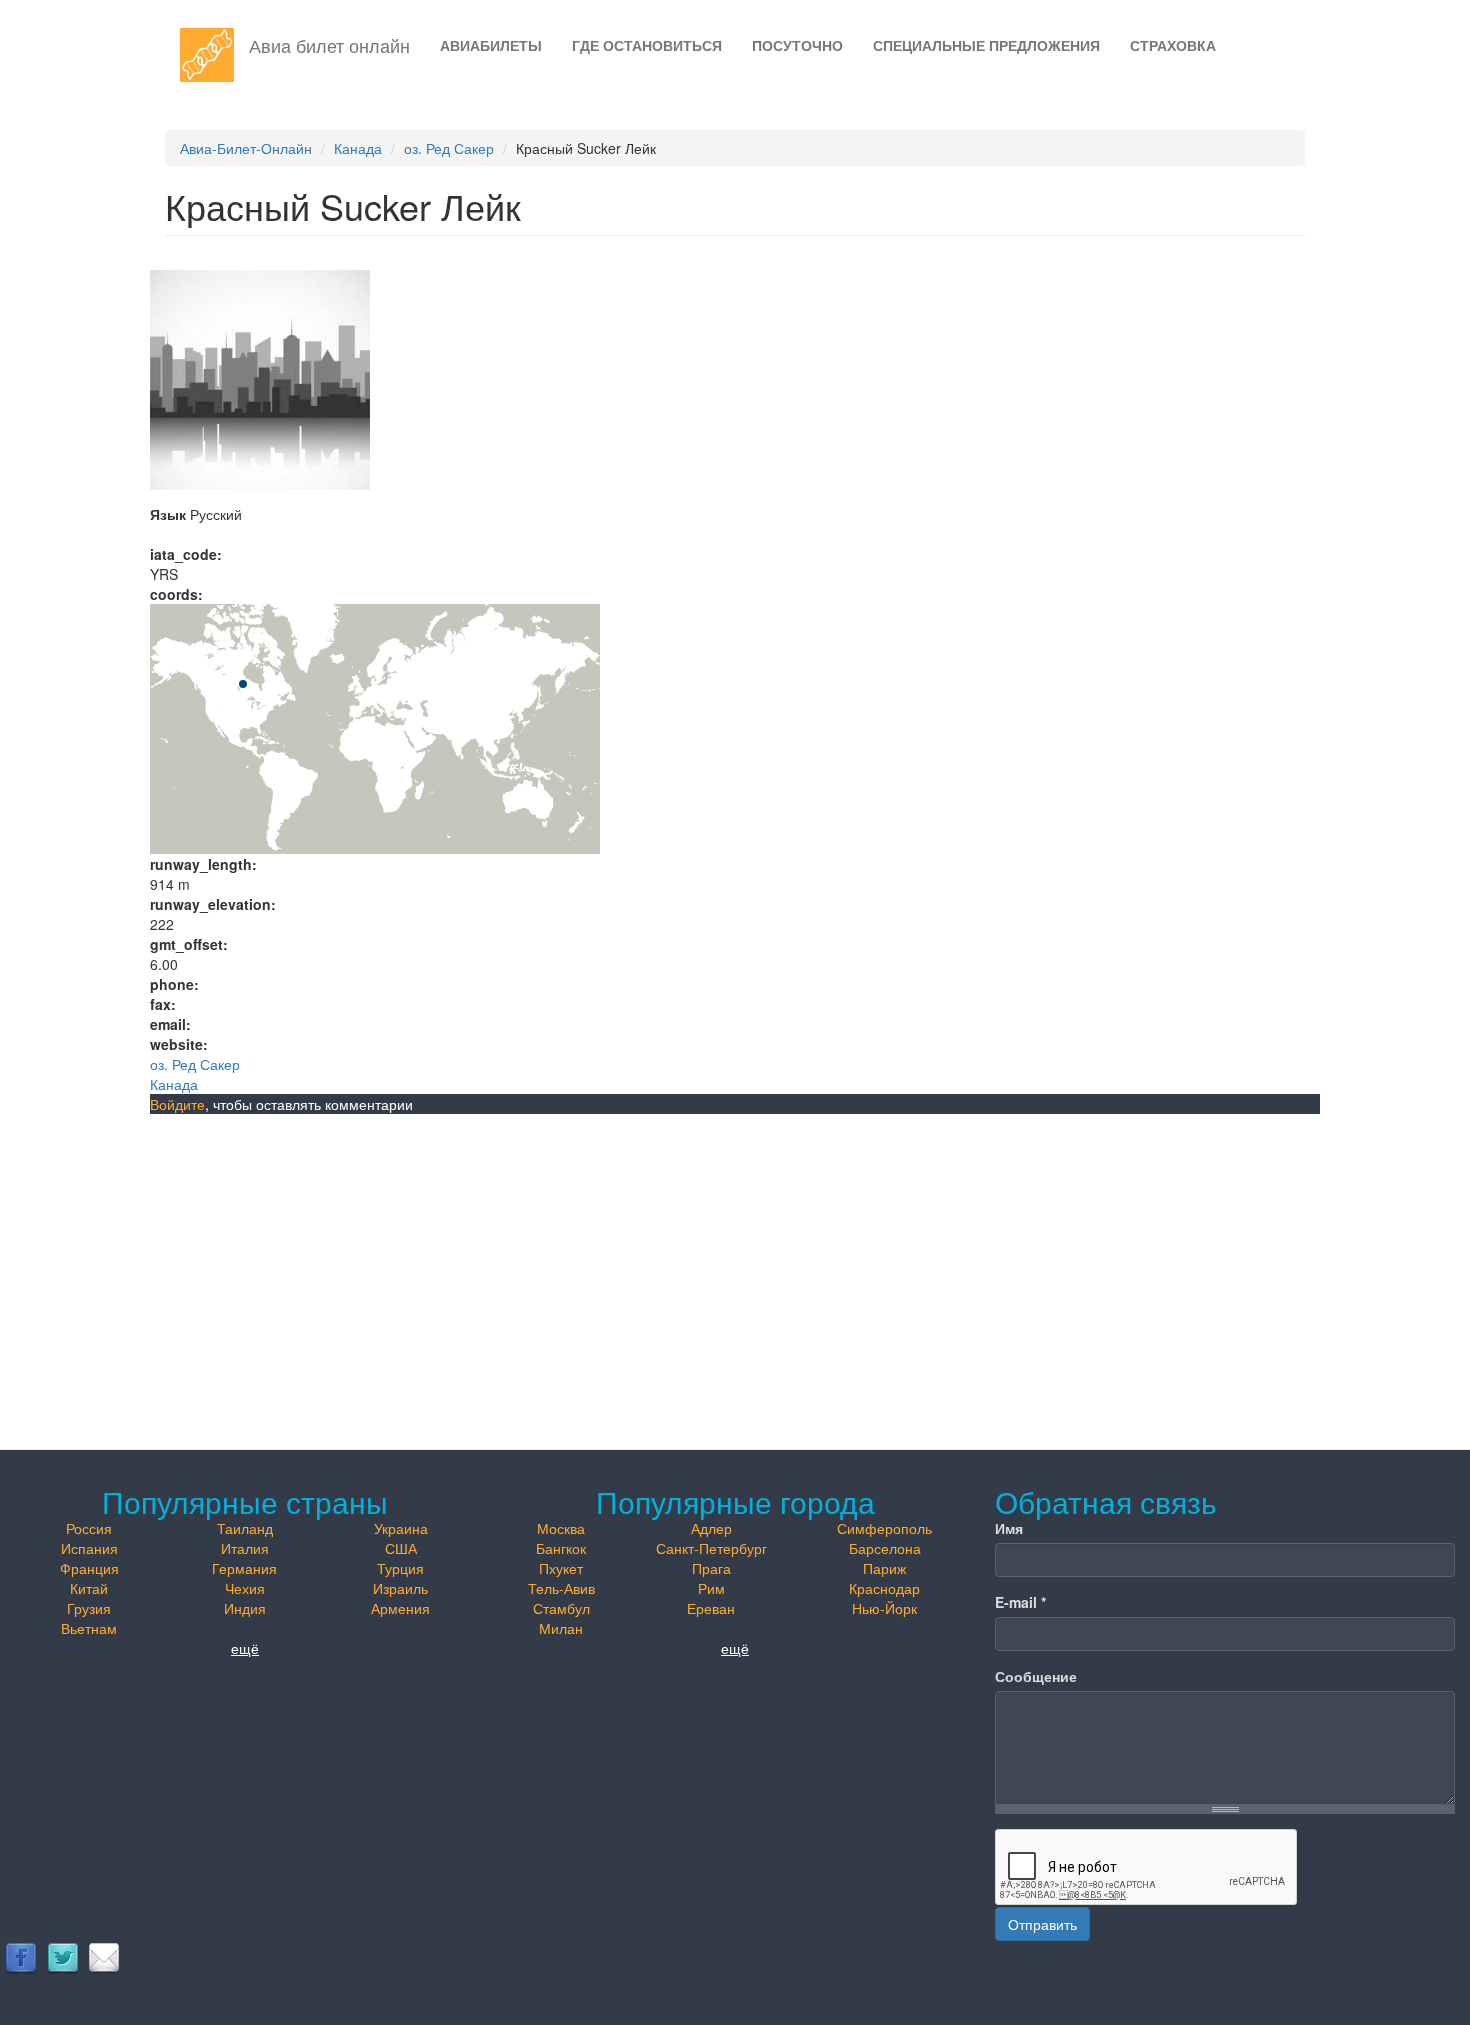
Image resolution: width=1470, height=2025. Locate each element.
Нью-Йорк (884, 1608)
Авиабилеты (491, 45)
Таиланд (245, 1528)
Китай (89, 1588)
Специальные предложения (986, 45)
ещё (245, 1648)
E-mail (1020, 1602)
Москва (561, 1528)
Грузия (89, 1608)
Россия (89, 1528)
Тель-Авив (561, 1588)
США (401, 1548)
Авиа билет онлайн (329, 45)
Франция (89, 1568)
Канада (358, 148)
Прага (711, 1568)
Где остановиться (647, 45)
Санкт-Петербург (711, 1548)
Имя (1009, 1528)
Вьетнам (89, 1628)
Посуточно (797, 45)
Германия (244, 1568)
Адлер (711, 1528)
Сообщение (1036, 1676)
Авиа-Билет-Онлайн (246, 148)
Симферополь (884, 1528)
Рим (711, 1588)
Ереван (711, 1608)
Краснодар (884, 1588)
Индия (245, 1608)
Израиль (400, 1588)
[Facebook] (21, 1957)
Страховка (1173, 45)
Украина (401, 1528)
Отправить (1042, 1924)
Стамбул (561, 1608)
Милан (561, 1628)
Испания (89, 1548)
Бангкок (561, 1548)
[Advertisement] (735, 1264)
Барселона (885, 1548)
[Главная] (214, 55)
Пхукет (561, 1568)
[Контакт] (104, 1957)
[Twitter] (63, 1957)
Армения (400, 1608)
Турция (400, 1568)
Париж (884, 1568)
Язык (168, 514)
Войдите (177, 1104)
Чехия (245, 1588)
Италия (245, 1548)
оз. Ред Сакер (449, 148)
